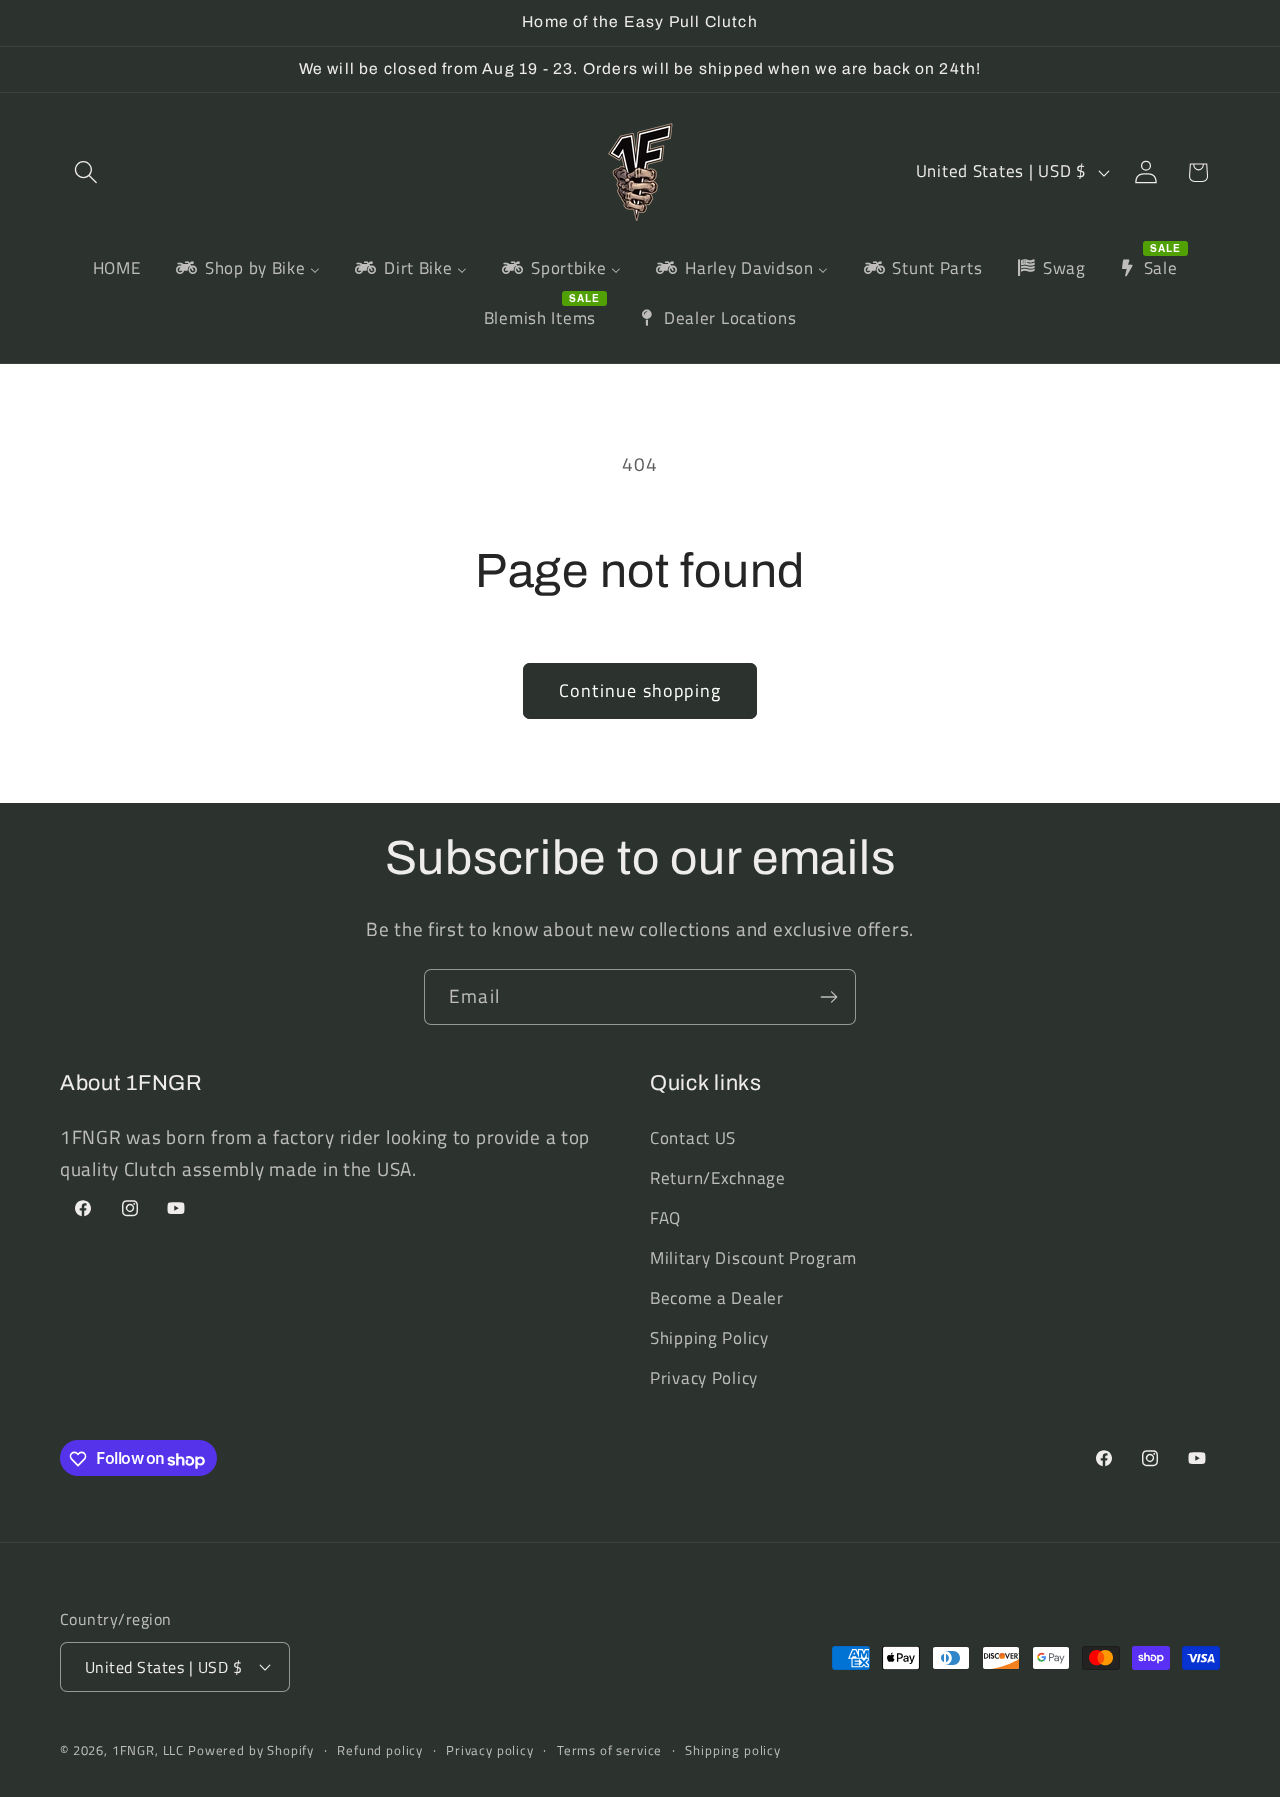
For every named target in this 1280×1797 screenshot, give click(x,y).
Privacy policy (490, 1749)
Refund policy (380, 1749)
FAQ (665, 1218)
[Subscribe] (828, 997)
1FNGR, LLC (148, 1749)
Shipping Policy (709, 1338)
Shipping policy (733, 1749)
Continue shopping (640, 690)
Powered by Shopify (251, 1749)
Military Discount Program (753, 1258)
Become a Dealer (717, 1298)
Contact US (693, 1138)
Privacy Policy (704, 1378)
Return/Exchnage (718, 1178)
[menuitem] (116, 269)
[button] (86, 172)
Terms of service (609, 1749)
